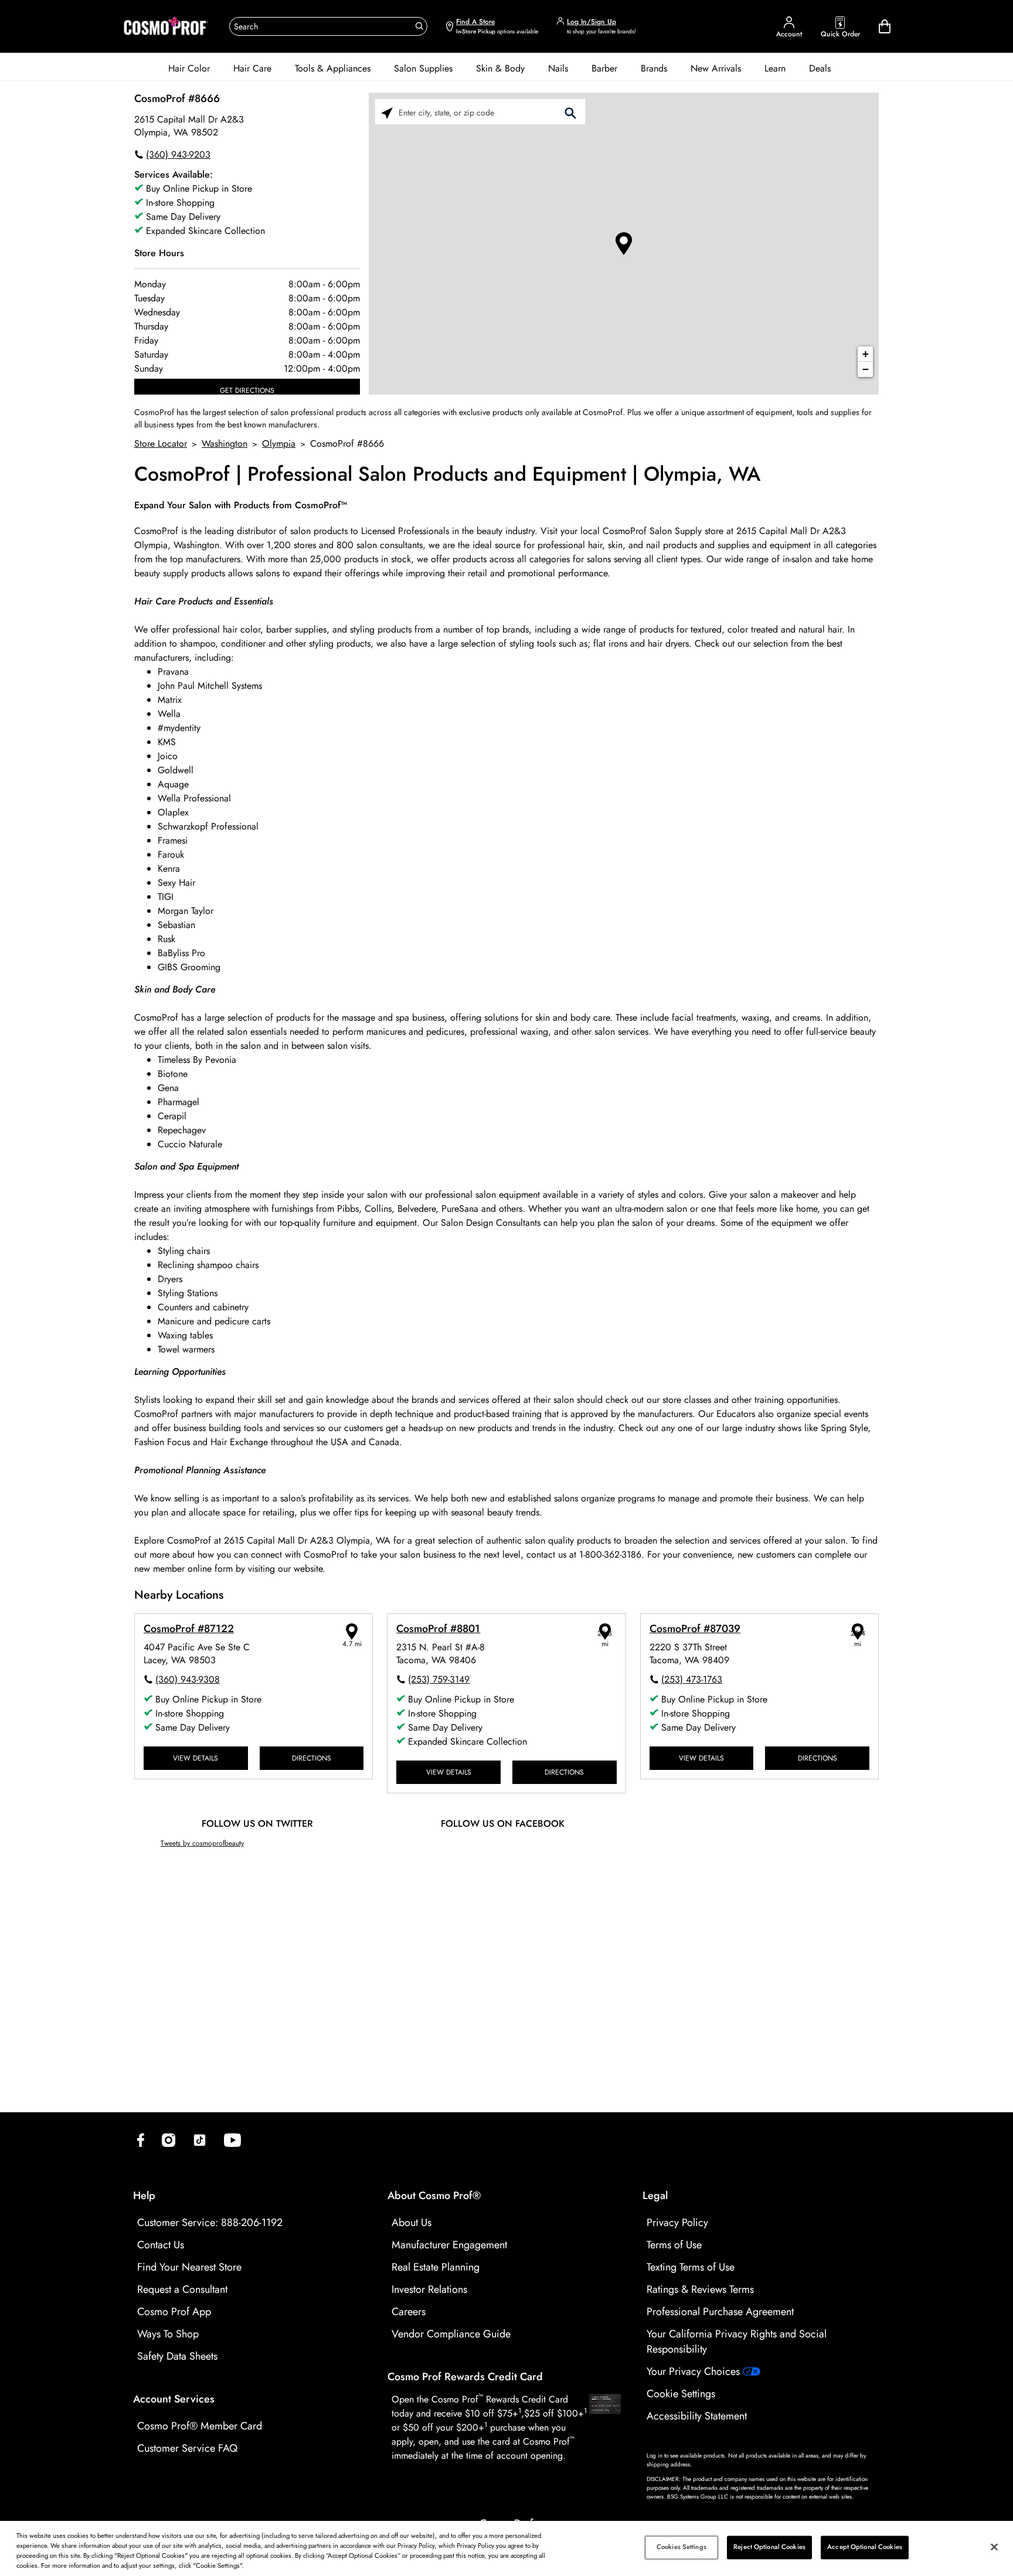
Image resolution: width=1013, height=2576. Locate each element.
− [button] (866, 369)
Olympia (279, 444)
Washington (225, 444)
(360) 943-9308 (188, 1679)
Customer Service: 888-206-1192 (210, 2222)
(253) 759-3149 (439, 1679)
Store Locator (161, 444)
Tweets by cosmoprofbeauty (202, 1843)
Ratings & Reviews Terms (700, 2289)
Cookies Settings (681, 2547)
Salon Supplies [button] (423, 68)
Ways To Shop (168, 2334)
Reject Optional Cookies (769, 2547)
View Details (196, 1758)
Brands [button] (654, 68)
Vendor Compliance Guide (451, 2334)
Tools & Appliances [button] (333, 68)
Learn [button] (775, 68)
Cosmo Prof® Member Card (200, 2426)
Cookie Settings (681, 2394)
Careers (409, 2312)
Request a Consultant (182, 2289)
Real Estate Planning (436, 2267)
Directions (312, 1758)
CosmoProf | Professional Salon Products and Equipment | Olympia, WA (447, 475)
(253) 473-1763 (692, 1679)
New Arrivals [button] (716, 68)
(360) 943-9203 (178, 154)
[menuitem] (189, 69)
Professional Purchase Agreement (720, 2312)
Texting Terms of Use (691, 2267)
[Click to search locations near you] (387, 112)
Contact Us (161, 2245)
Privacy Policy (677, 2222)
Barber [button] (604, 68)
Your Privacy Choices (695, 2371)
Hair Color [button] (189, 68)
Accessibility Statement (697, 2416)
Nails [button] (558, 68)
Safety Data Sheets (177, 2356)
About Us (412, 2222)
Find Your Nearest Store (189, 2267)
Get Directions (247, 390)
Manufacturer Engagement (449, 2245)
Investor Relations (429, 2289)
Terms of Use (674, 2245)
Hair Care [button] (252, 68)
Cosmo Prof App (174, 2312)
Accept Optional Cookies (865, 2547)
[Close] (994, 2547)
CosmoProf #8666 (177, 98)
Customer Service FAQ (187, 2448)
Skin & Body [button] (500, 68)
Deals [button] (820, 68)
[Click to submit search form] (570, 112)
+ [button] (866, 354)
